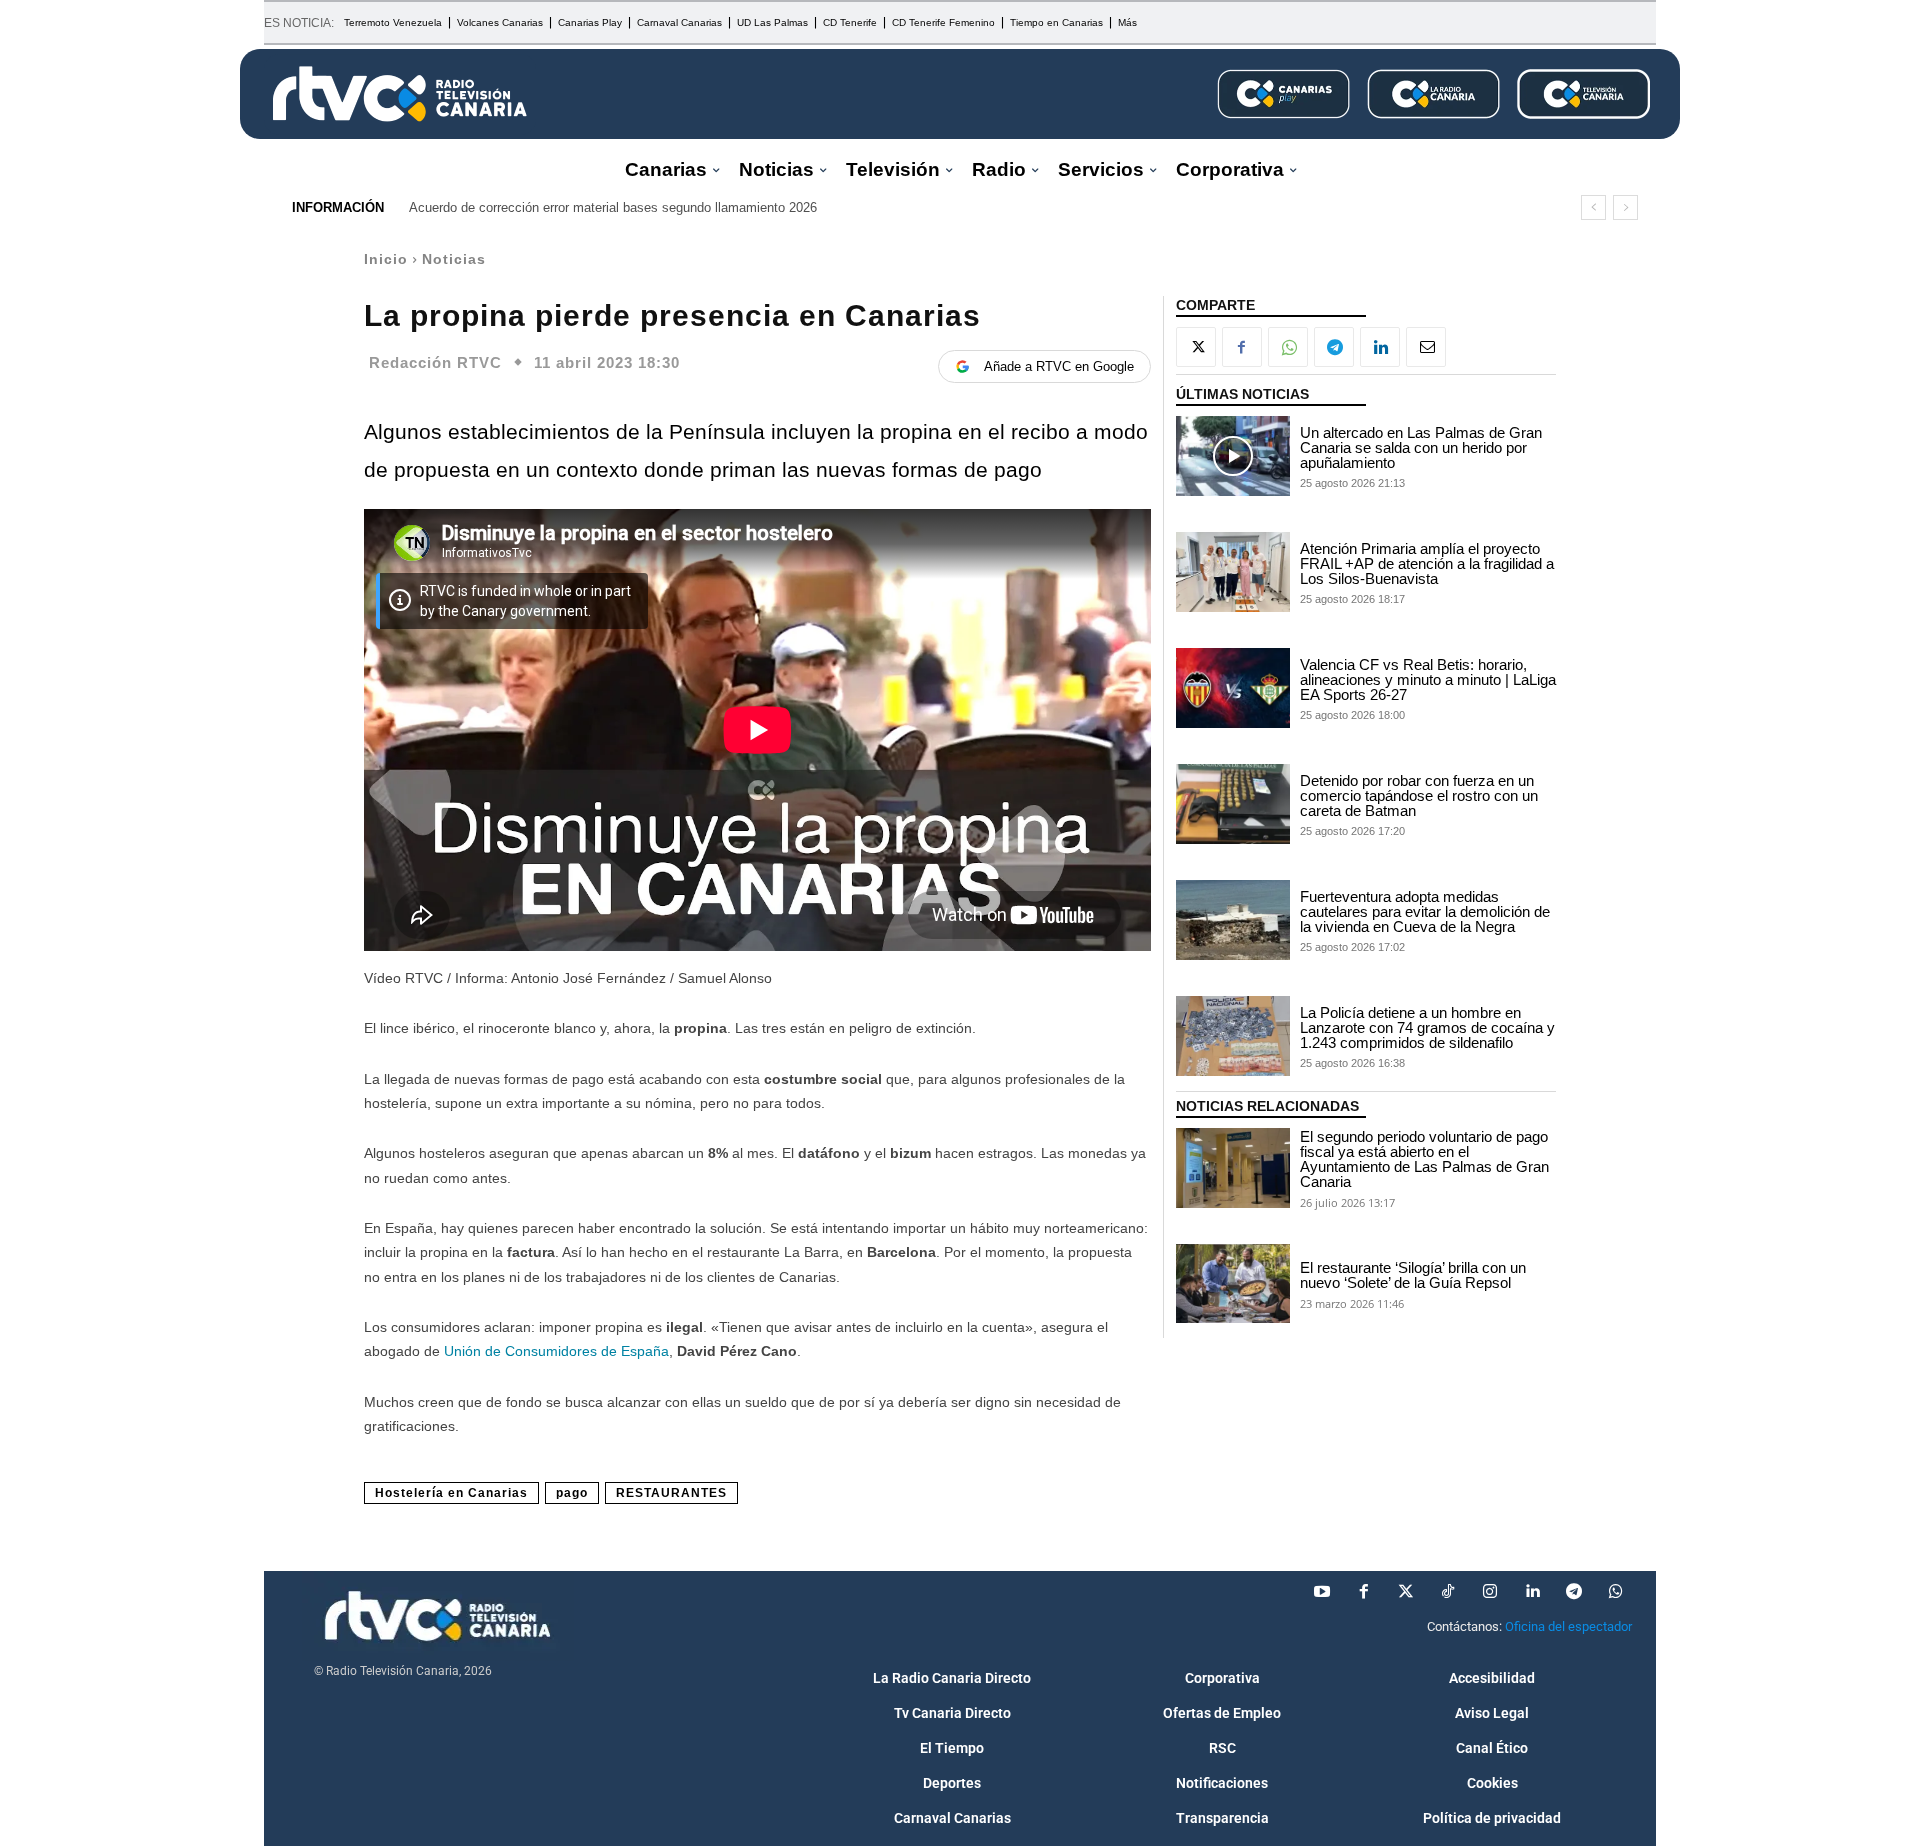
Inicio (386, 259)
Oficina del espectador (1568, 1626)
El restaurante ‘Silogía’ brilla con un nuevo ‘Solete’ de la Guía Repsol (1413, 1275)
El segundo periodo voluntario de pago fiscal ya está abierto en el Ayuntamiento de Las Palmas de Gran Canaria (1424, 1159)
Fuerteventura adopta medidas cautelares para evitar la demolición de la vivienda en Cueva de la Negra (1425, 911)
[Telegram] (1334, 347)
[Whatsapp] (1616, 1592)
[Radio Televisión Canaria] (400, 94)
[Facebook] (1242, 347)
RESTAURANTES (671, 1493)
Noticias (454, 259)
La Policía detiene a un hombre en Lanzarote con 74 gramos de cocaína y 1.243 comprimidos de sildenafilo (1427, 1027)
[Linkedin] (1380, 347)
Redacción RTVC (435, 362)
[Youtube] (1322, 1592)
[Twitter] (1406, 1592)
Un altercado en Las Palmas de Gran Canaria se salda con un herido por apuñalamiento (1421, 447)
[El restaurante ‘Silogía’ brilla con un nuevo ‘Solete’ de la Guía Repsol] (1233, 1284)
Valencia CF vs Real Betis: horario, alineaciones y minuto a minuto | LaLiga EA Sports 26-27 (1428, 679)
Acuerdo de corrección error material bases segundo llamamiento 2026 (613, 207)
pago (572, 1493)
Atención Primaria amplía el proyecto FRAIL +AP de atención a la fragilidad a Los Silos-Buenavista (1427, 563)
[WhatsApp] (1288, 347)
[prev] (1593, 207)
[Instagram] (1490, 1592)
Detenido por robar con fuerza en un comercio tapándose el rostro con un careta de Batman (1419, 795)
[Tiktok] (1448, 1592)
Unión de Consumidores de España (556, 1351)
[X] (1196, 347)
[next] (1625, 207)
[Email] (1426, 347)
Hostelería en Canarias (451, 1493)
